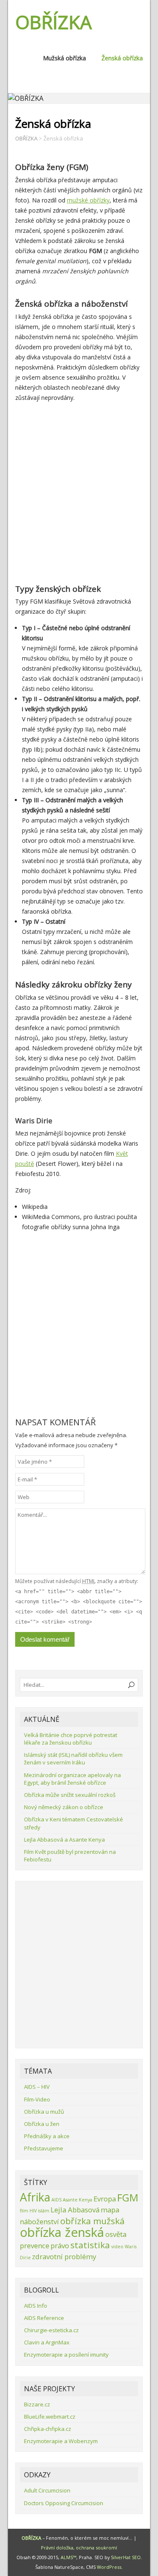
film (24, 2211)
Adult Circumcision (47, 2490)
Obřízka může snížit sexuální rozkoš (70, 1795)
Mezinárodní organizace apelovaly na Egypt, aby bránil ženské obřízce (72, 1779)
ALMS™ (68, 2557)
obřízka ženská (62, 2232)
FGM (128, 2197)
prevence (35, 2246)
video (117, 2247)
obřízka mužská (92, 2221)
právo (60, 2246)
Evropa (105, 2199)
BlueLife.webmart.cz (50, 2417)
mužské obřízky (88, 200)
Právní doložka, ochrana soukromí (79, 2548)
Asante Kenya (78, 2200)
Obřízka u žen (42, 2124)
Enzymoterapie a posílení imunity (66, 2355)
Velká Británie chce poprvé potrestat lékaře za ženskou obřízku (71, 1739)
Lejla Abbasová (75, 2210)
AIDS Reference (44, 2318)
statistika (90, 2245)
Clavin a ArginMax (47, 2342)
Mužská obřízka (64, 58)
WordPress (109, 2567)
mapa (110, 2210)
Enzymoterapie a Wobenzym (61, 2441)
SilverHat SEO (126, 2557)
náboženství (39, 2221)
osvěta (116, 2234)
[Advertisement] (79, 492)
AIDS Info (36, 2306)
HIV (33, 2211)
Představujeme (44, 2148)
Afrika (35, 2197)
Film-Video (37, 2099)
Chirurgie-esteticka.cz (51, 2330)
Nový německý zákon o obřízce (64, 1807)
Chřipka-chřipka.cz (48, 2429)
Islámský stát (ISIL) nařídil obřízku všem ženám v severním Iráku (73, 1759)
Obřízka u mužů (44, 2112)
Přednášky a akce (47, 2136)
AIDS (56, 2200)
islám (44, 2211)
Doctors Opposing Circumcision (64, 2503)
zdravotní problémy (64, 2256)
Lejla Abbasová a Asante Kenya (64, 1840)
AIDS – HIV (37, 2087)
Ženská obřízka (122, 58)
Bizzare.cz (37, 2404)
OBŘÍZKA (54, 22)
